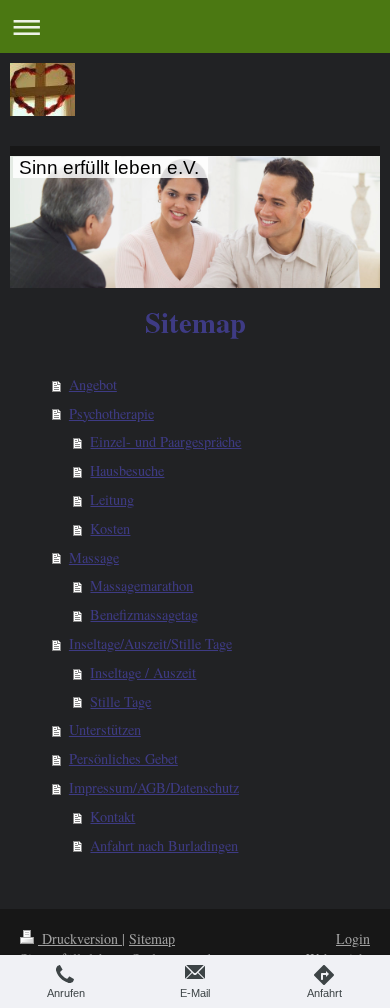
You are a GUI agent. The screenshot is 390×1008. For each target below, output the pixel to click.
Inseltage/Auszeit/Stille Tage (150, 643)
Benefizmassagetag (144, 614)
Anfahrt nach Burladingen (164, 845)
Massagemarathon (141, 585)
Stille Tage (120, 701)
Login (353, 938)
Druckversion (80, 938)
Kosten (110, 528)
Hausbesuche (127, 470)
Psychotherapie (111, 413)
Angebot (93, 384)
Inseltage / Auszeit (143, 672)
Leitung (112, 499)
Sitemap (152, 938)
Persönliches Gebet (123, 758)
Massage (94, 557)
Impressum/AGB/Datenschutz (154, 787)
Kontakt (112, 816)
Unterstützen (105, 729)
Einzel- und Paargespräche (165, 441)
